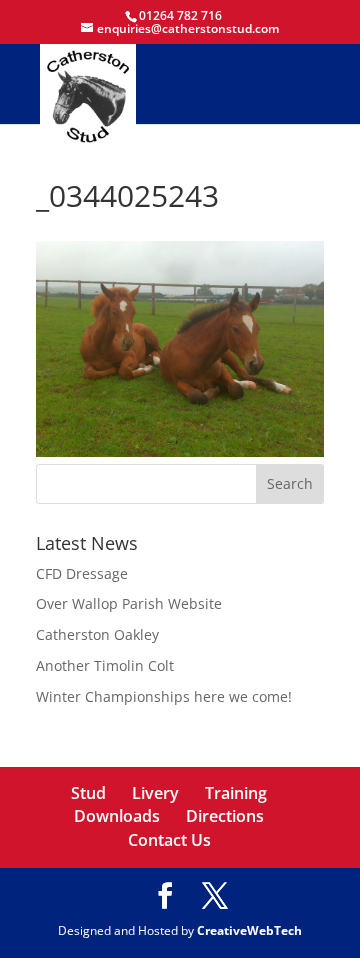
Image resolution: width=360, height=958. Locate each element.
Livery (155, 793)
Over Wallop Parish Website (129, 603)
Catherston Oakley (97, 634)
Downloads (117, 816)
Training (236, 793)
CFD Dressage (82, 573)
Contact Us (169, 840)
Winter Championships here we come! (164, 696)
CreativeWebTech (249, 930)
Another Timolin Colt (105, 665)
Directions (225, 816)
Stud (88, 793)
